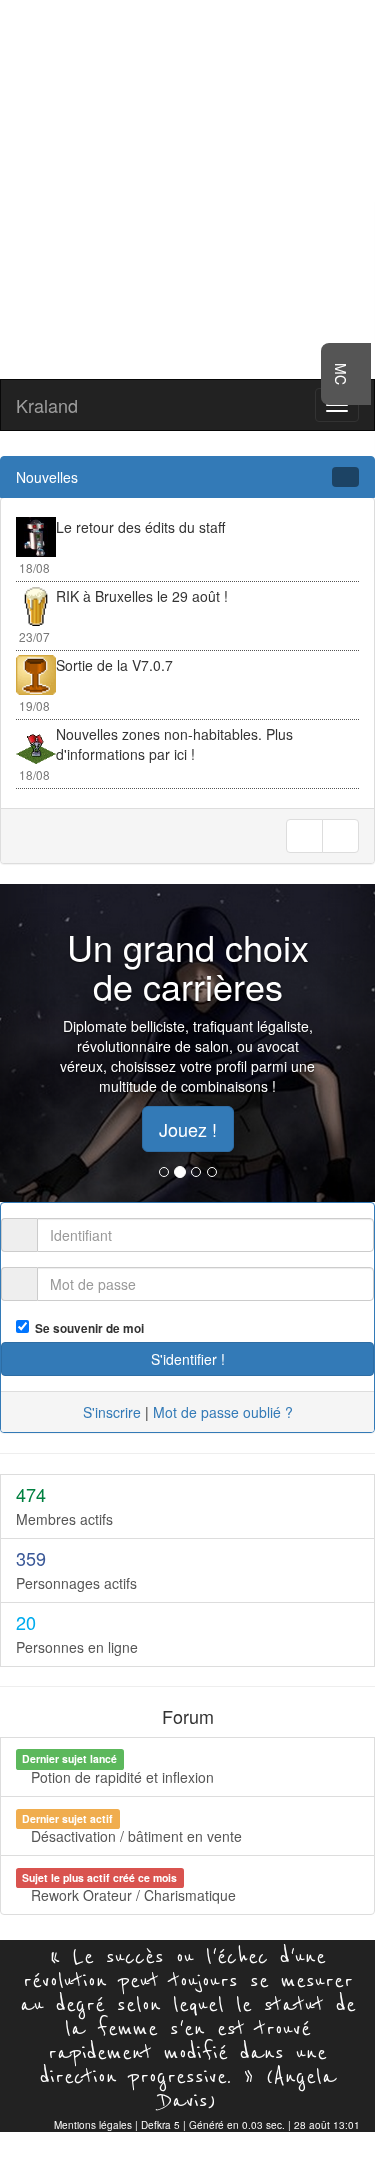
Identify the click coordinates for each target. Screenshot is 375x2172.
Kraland (47, 405)
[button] (28, 1043)
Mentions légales (93, 2125)
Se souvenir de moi (86, 1328)
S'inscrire (112, 1412)
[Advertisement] (187, 187)
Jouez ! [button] (188, 1129)
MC (341, 374)
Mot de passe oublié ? (223, 1412)
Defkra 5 (160, 2125)
